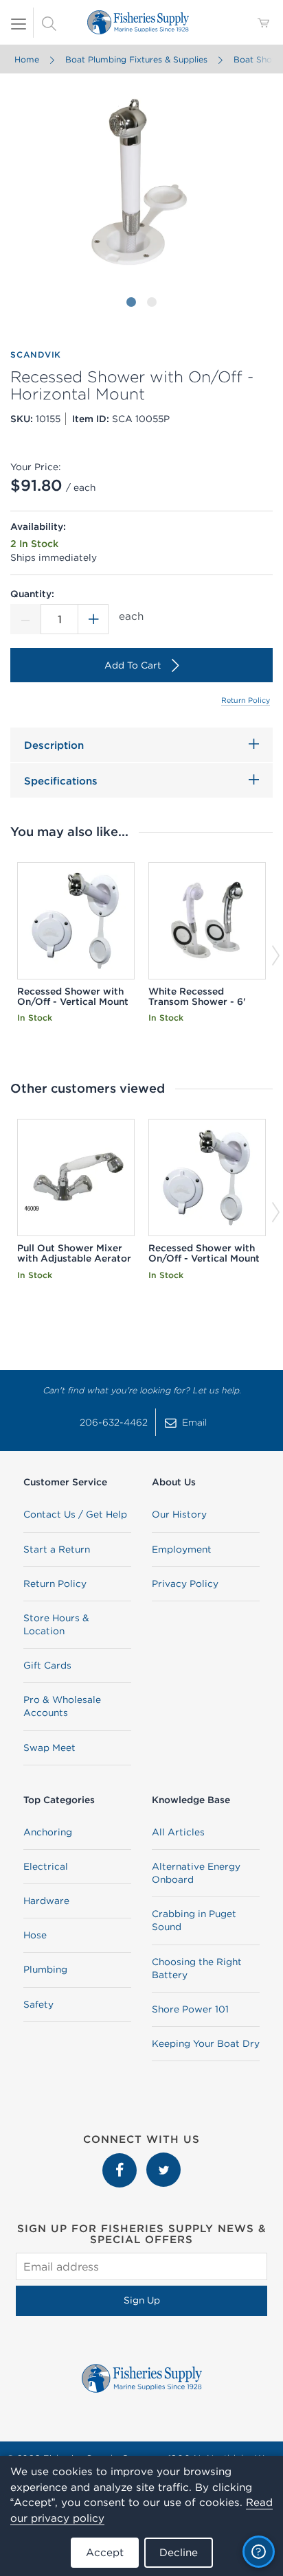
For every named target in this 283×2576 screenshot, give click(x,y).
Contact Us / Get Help (75, 1514)
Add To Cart (133, 665)
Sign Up (142, 2300)
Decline (179, 2552)
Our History (179, 1514)
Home (27, 59)
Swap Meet (49, 1748)
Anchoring (48, 1832)
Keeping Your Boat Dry (206, 2043)
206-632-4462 (114, 1422)
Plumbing (45, 1969)
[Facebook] (121, 2159)
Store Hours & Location (56, 1624)
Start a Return (57, 1549)
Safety (38, 2004)
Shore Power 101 (190, 2009)
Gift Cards (47, 1665)
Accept (105, 2552)
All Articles (178, 1832)
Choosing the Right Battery (197, 1968)
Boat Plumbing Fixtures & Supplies (136, 59)
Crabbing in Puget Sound (194, 1920)
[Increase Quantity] (93, 619)
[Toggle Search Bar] (49, 23)
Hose (35, 1935)
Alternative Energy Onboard (196, 1873)
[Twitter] (163, 2159)
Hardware (46, 1901)
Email (194, 1422)
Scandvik (36, 355)
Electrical (46, 1866)
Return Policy (246, 700)
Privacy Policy (185, 1583)
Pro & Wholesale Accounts (62, 1706)
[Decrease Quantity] (25, 619)
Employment (182, 1549)
